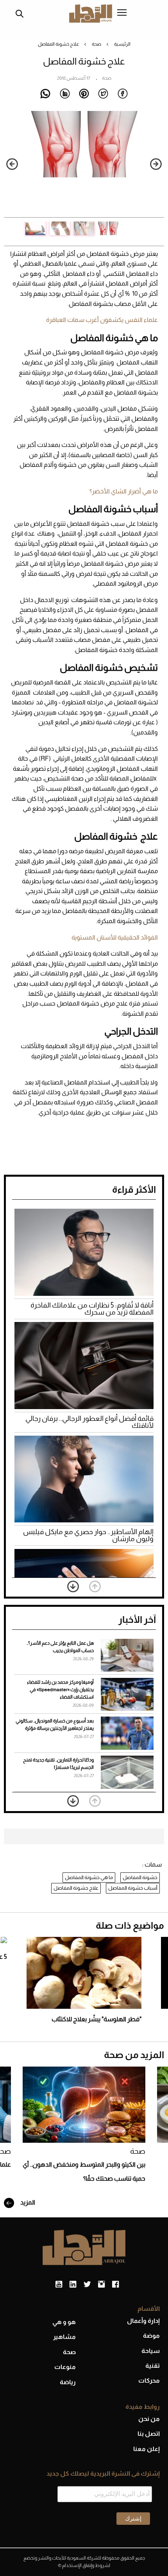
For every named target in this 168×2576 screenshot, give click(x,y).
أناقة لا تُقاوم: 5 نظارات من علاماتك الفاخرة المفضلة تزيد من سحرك (92, 1309)
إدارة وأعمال (143, 2321)
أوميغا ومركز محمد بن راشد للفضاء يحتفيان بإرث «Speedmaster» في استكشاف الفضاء (60, 1690)
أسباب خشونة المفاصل (133, 1888)
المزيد (27, 2202)
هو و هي (64, 2322)
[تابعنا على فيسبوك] (115, 2285)
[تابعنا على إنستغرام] (101, 2285)
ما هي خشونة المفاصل (89, 1877)
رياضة (68, 2382)
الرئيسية (122, 44)
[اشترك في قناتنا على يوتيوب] (59, 2285)
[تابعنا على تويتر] (87, 2285)
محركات (149, 2380)
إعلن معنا (147, 2449)
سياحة (151, 2351)
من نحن (149, 2419)
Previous (156, 164)
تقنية (153, 2366)
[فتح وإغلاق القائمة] (122, 13)
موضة (151, 2336)
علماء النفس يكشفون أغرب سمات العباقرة (102, 320)
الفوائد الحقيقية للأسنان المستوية (115, 937)
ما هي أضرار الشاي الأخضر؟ (124, 491)
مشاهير (64, 2337)
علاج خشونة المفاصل (76, 1888)
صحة (97, 44)
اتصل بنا (149, 2434)
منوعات (65, 2367)
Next (12, 164)
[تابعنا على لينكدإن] (73, 2285)
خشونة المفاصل (140, 1877)
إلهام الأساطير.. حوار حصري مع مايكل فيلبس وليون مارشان (88, 1535)
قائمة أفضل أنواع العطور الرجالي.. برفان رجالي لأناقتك (89, 1422)
